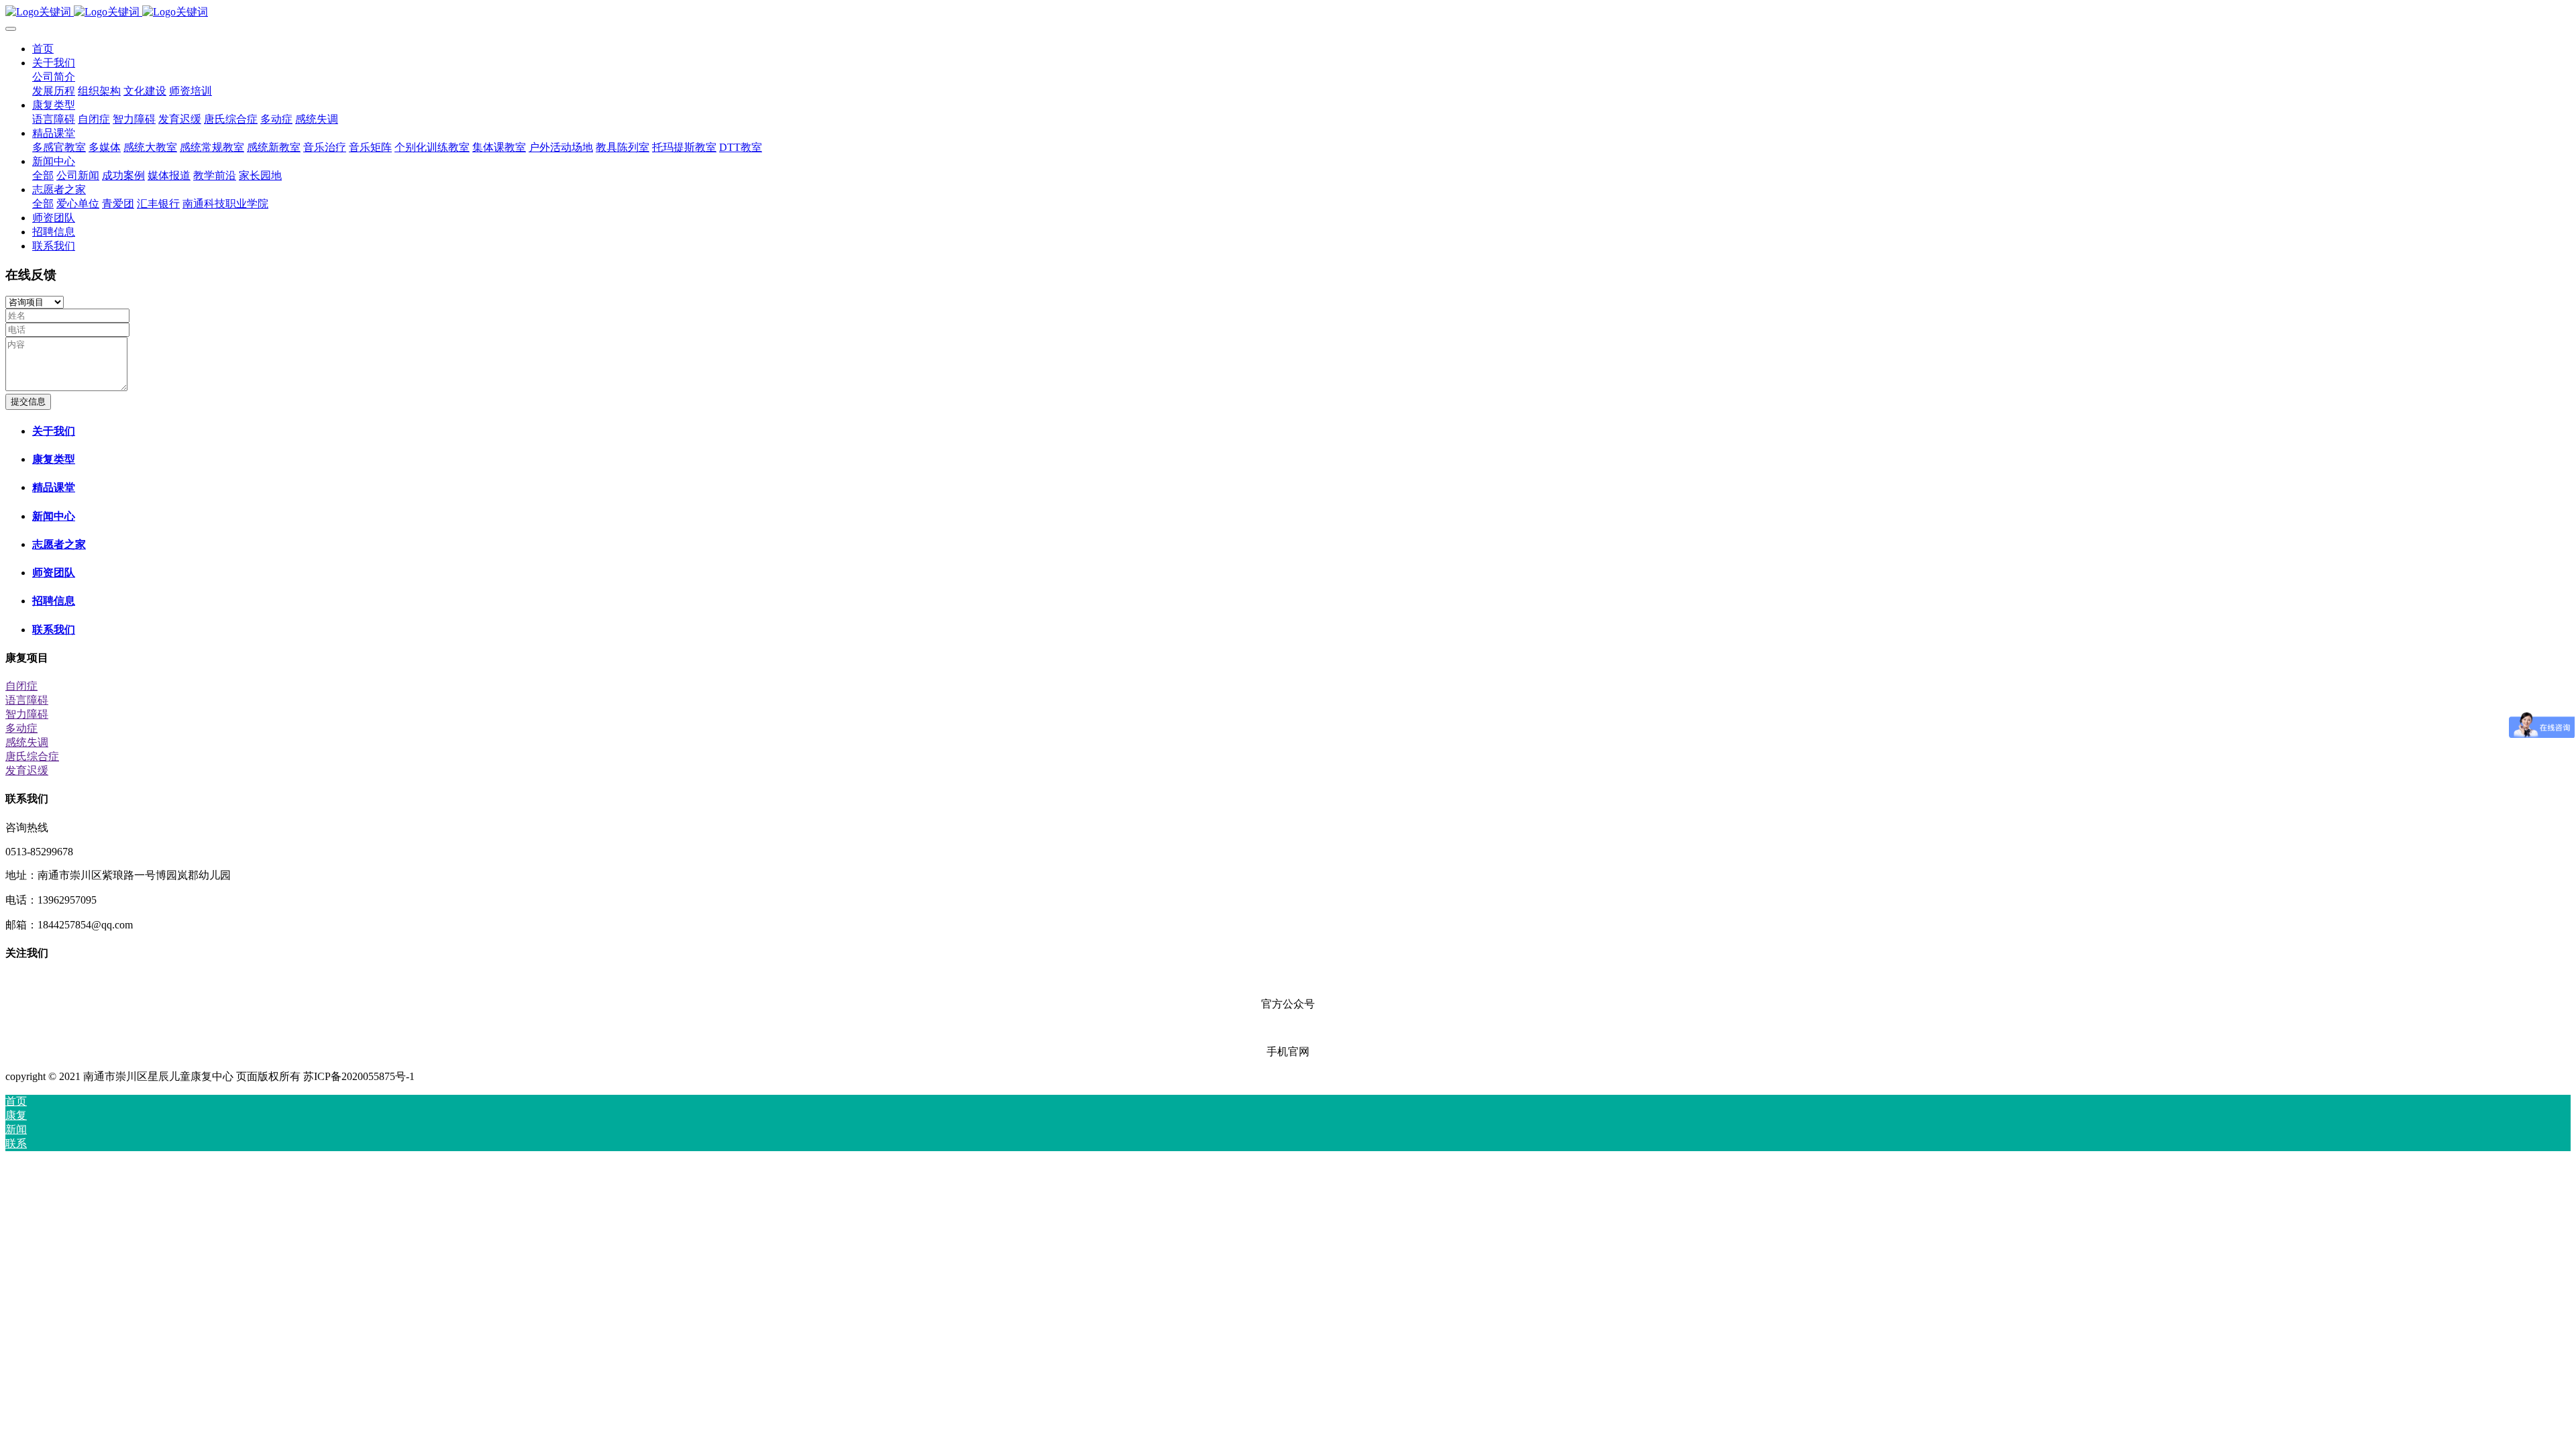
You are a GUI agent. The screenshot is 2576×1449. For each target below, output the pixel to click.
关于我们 (54, 431)
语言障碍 (27, 700)
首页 (43, 49)
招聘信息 (54, 601)
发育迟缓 (27, 770)
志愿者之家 (59, 544)
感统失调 (27, 742)
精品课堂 (54, 487)
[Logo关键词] (1288, 12)
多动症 (21, 728)
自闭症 (21, 686)
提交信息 (28, 401)
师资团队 (54, 573)
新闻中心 (54, 516)
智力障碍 (27, 714)
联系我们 (54, 630)
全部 (43, 175)
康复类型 (54, 459)
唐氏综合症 (32, 756)
